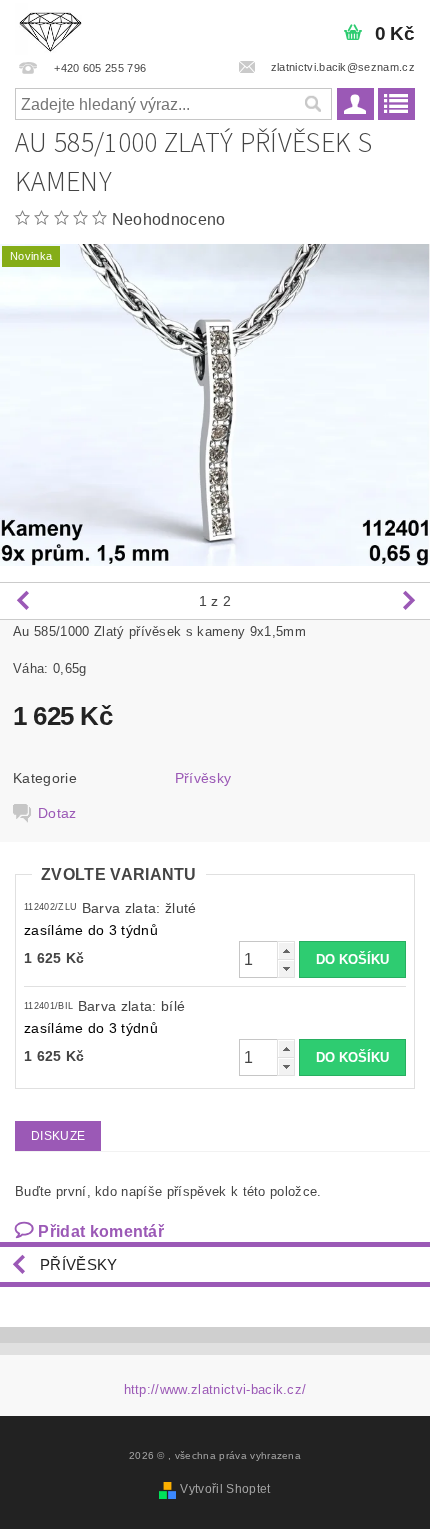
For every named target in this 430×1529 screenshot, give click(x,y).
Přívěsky (203, 778)
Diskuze (58, 1136)
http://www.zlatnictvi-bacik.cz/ (215, 1389)
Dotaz (57, 813)
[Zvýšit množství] (286, 950)
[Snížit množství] (286, 968)
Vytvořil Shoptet (225, 1489)
